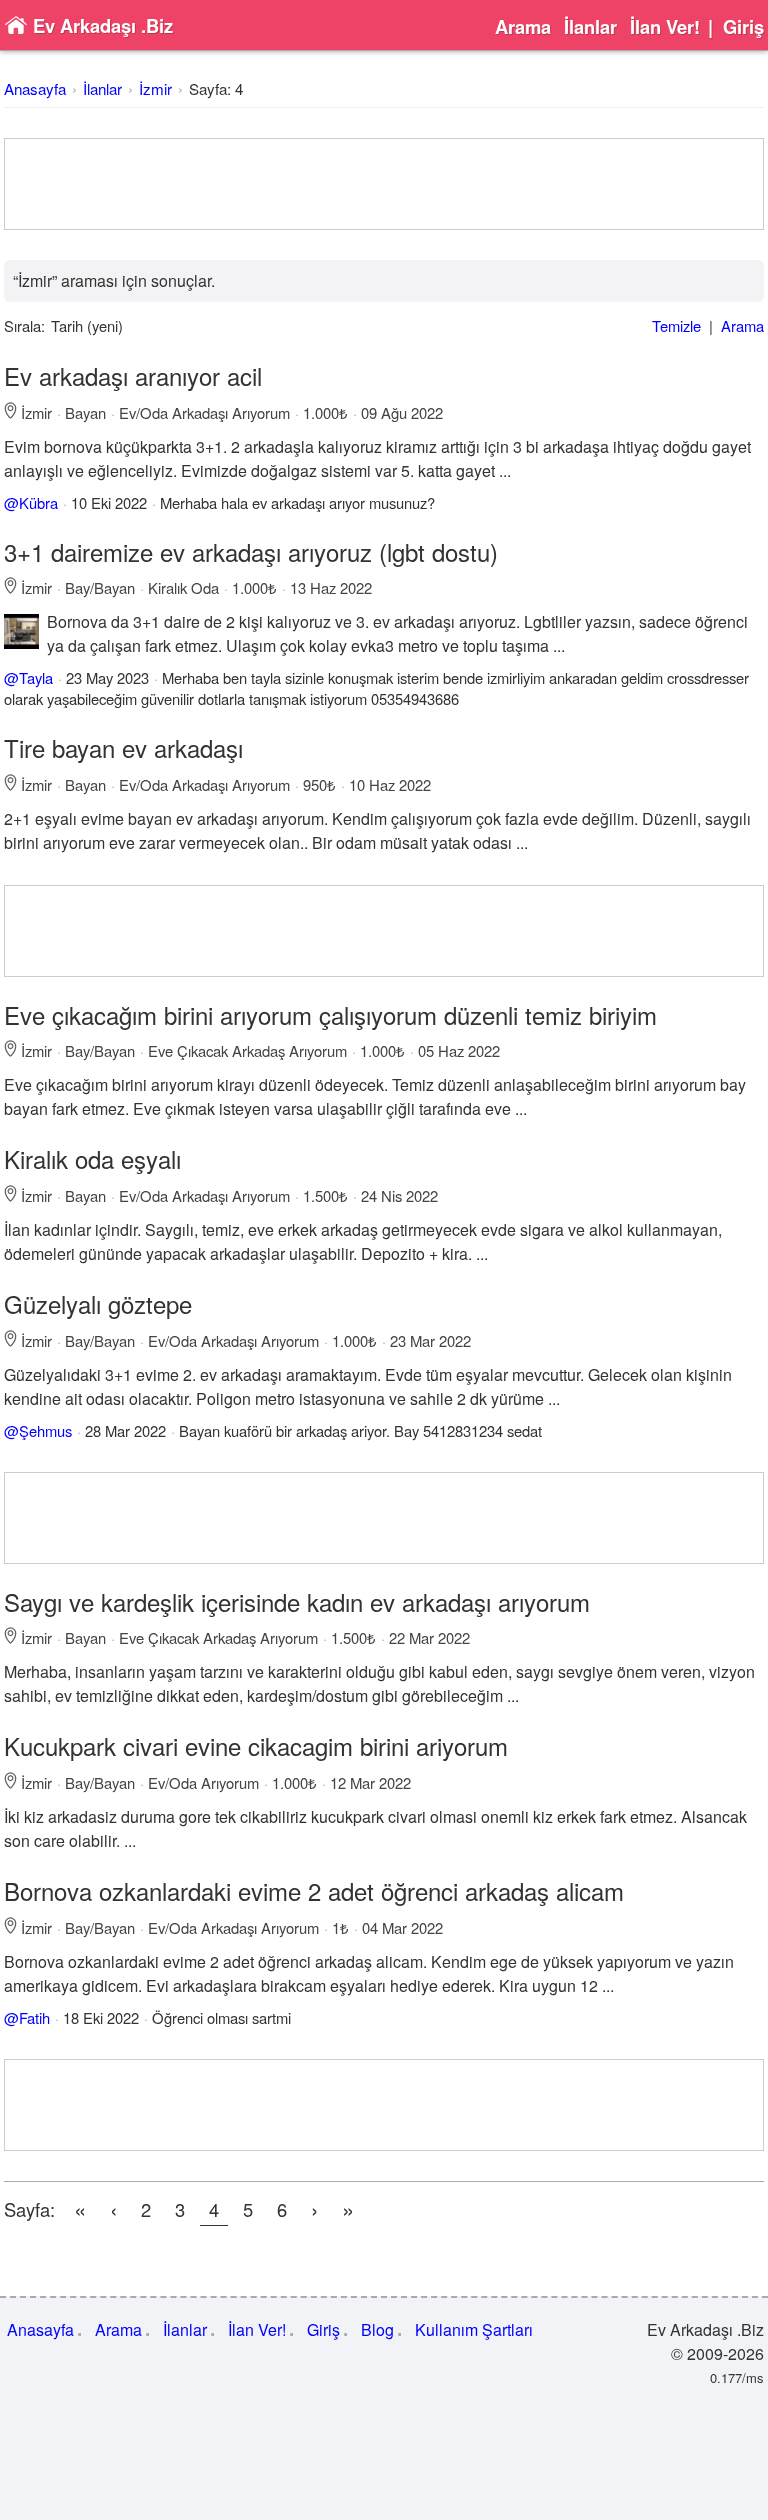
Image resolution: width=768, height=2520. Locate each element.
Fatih (34, 2017)
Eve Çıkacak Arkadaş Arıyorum (247, 1050)
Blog (377, 2329)
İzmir (155, 88)
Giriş (743, 27)
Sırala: (24, 325)
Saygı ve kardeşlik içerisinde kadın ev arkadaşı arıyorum (297, 1601)
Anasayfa (35, 88)
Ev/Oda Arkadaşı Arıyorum (204, 412)
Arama (523, 27)
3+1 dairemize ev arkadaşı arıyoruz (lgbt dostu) (251, 551)
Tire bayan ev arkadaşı (123, 747)
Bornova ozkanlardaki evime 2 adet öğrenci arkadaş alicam (314, 1890)
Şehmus (45, 1430)
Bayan (85, 412)
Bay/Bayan (100, 587)
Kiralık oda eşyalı (92, 1158)
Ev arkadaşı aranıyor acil (133, 375)
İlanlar (590, 27)
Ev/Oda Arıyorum (203, 1782)
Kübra (38, 502)
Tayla (36, 677)
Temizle (676, 325)
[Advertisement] (384, 184)
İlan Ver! (665, 27)
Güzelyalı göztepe (98, 1303)
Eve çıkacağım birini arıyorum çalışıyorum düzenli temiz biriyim (330, 1014)
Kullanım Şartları (474, 2329)
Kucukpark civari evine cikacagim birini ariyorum (256, 1745)
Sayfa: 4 (216, 88)
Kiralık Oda (183, 587)
